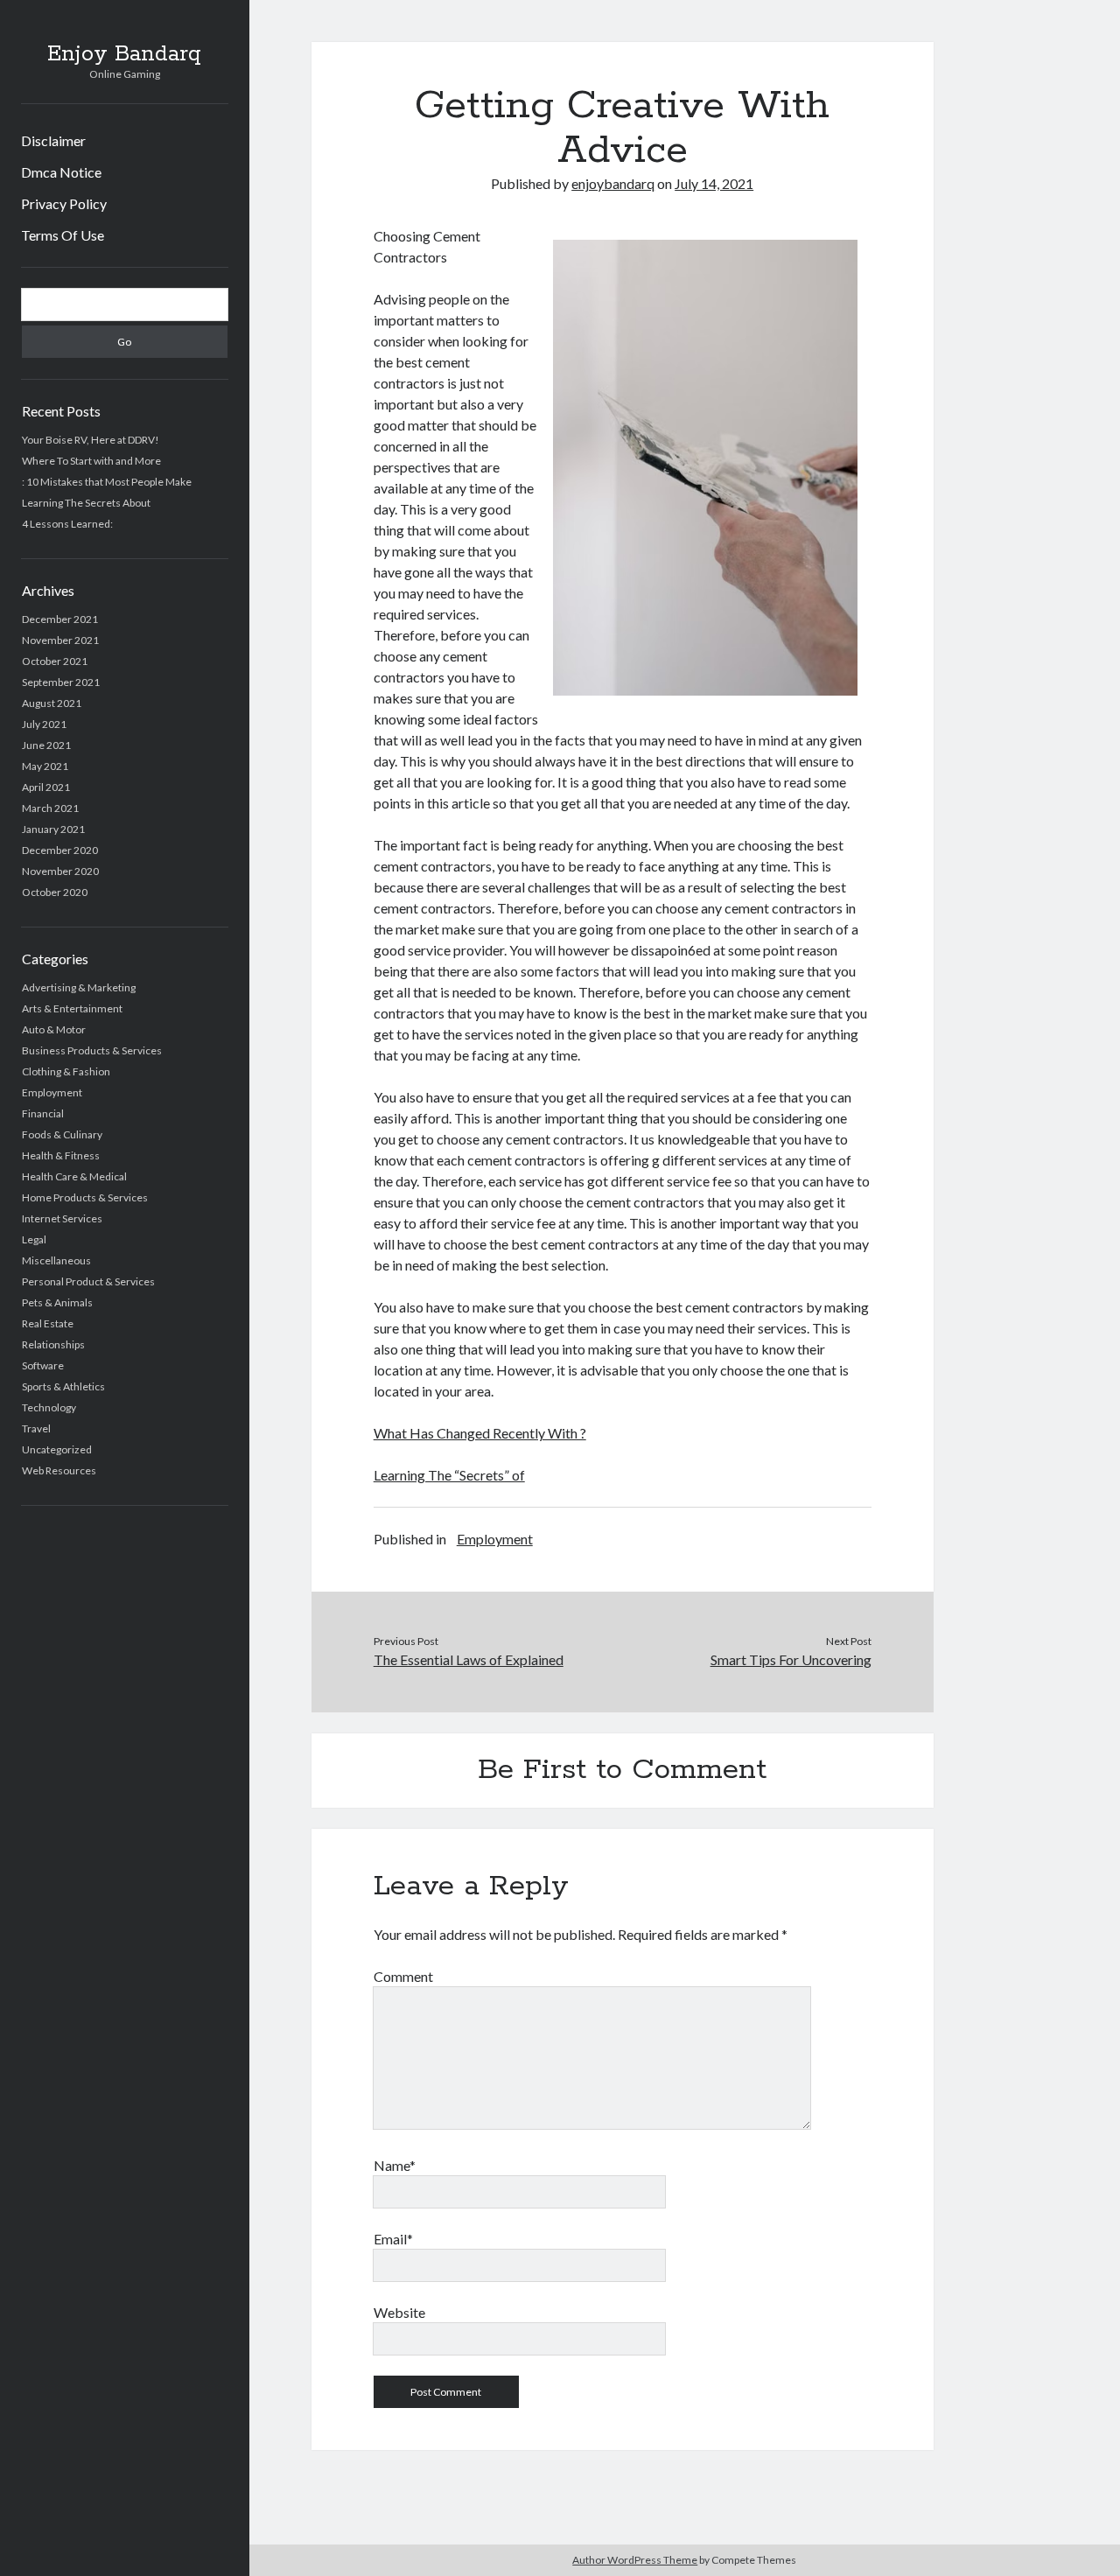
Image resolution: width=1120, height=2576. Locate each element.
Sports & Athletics (63, 1386)
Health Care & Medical (74, 1176)
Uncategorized (57, 1449)
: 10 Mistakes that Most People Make (107, 482)
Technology (49, 1407)
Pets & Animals (57, 1302)
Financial (43, 1113)
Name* (395, 2165)
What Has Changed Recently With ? (480, 1433)
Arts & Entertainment (72, 1008)
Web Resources (59, 1470)
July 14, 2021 (714, 183)
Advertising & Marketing (79, 987)
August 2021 (52, 703)
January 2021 (53, 829)
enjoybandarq (613, 183)
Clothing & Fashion (66, 1071)
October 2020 (55, 892)
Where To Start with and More (91, 461)
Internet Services (62, 1218)
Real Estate (48, 1323)
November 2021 (60, 640)
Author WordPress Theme (635, 2560)
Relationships (53, 1344)
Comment (403, 1976)
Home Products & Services (85, 1197)
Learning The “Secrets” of (449, 1475)
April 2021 (46, 787)
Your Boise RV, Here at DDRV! (91, 440)
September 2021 (61, 682)
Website (399, 2312)
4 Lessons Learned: (67, 524)
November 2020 (60, 871)
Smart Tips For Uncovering (791, 1659)
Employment (52, 1092)
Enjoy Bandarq (124, 54)
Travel (36, 1428)
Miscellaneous (56, 1260)
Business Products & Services (92, 1050)
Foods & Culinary (62, 1134)
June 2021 (46, 745)
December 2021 (60, 619)
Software (43, 1365)
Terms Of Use (63, 235)
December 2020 (60, 850)
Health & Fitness (61, 1155)
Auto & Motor (54, 1029)
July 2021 (44, 724)
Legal (34, 1239)
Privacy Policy (64, 203)
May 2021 (45, 766)
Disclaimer (53, 140)
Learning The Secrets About (86, 503)
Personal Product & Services (88, 1281)
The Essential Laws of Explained (469, 1659)
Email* (393, 2239)
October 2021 (55, 661)
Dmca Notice (61, 172)
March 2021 (50, 808)
